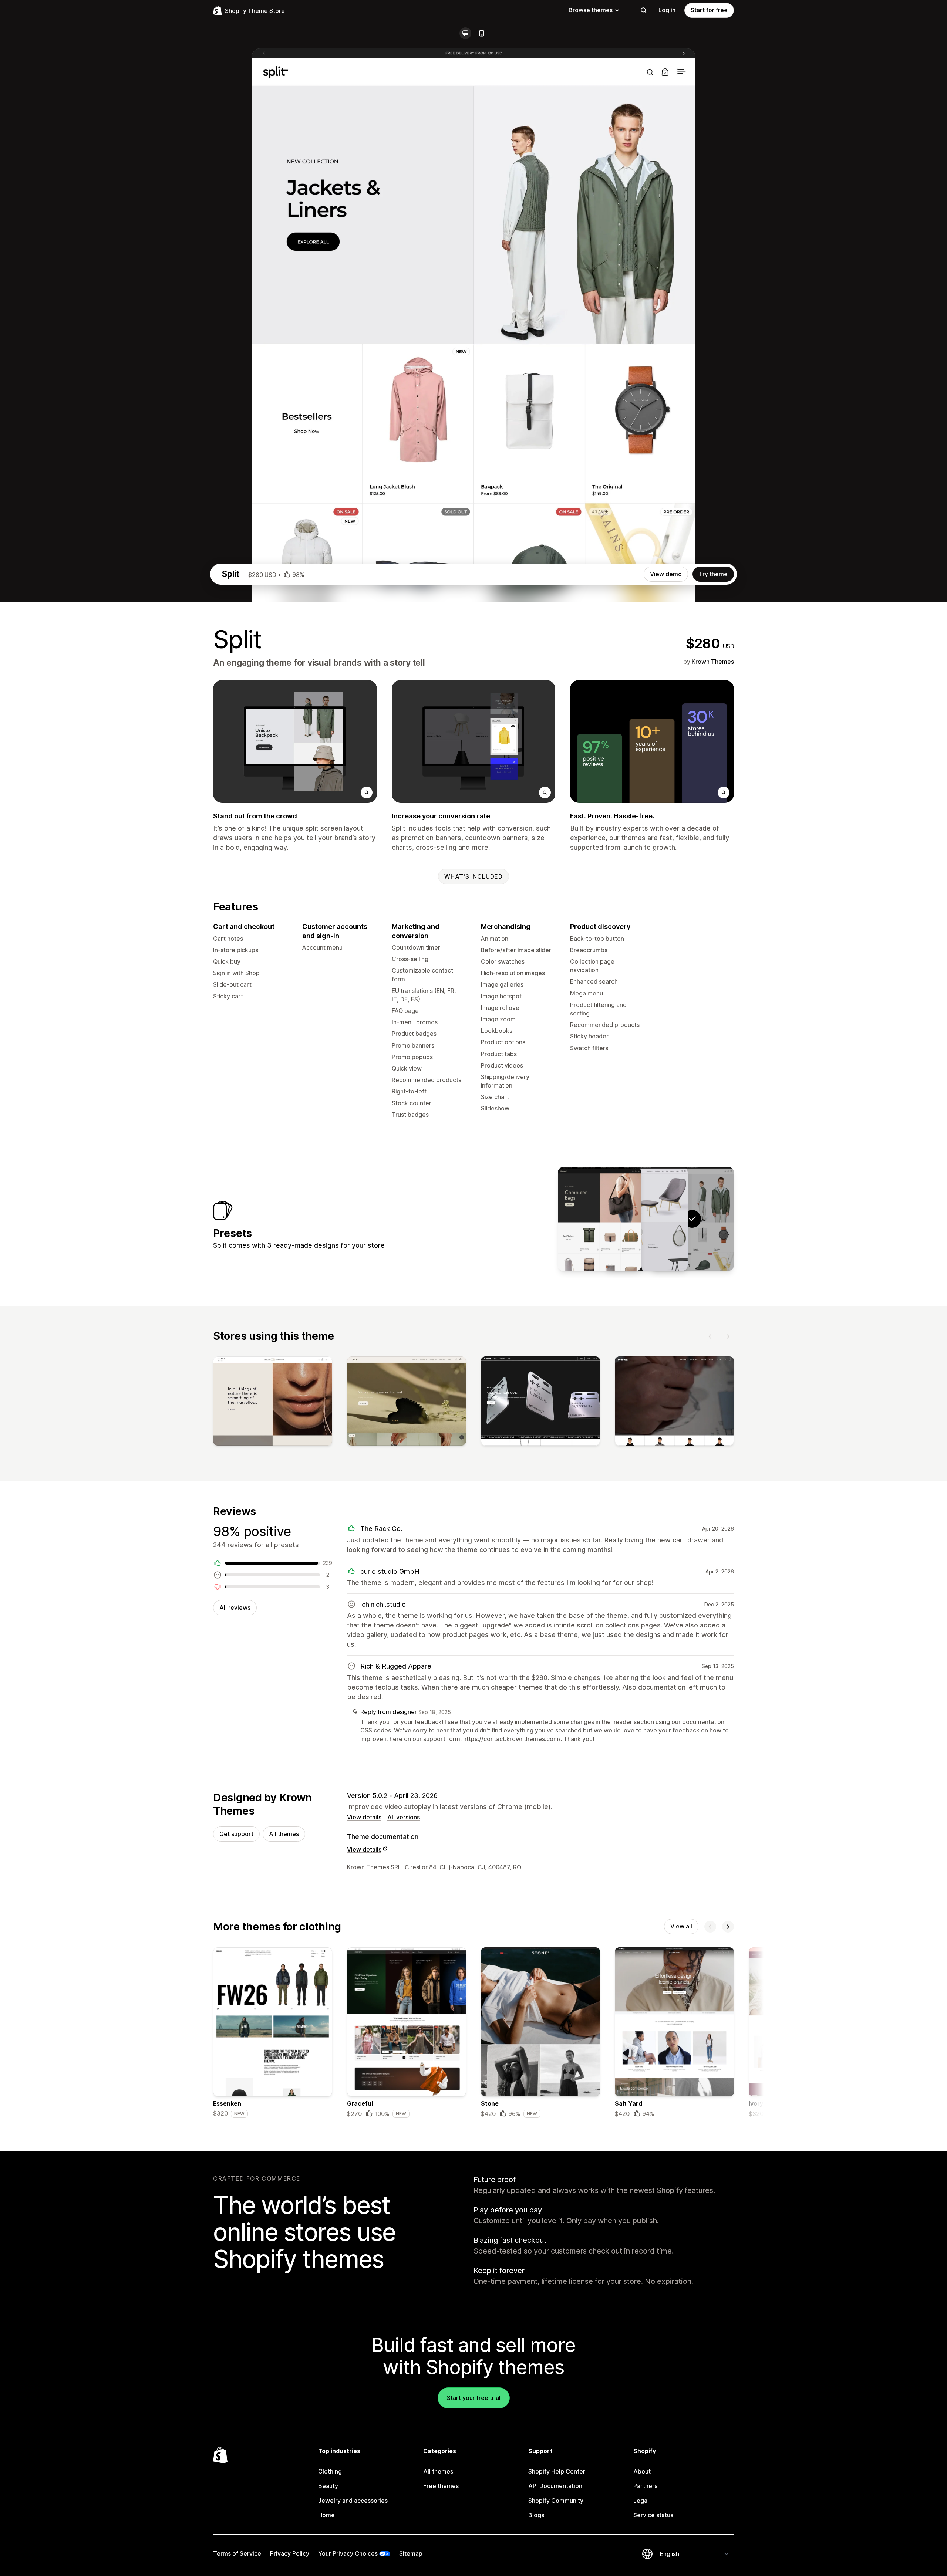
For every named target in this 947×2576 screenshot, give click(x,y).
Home (326, 2515)
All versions (404, 1817)
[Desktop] (465, 33)
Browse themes (591, 10)
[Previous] (710, 1336)
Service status (653, 2515)
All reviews (235, 1608)
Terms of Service (237, 2553)
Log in (667, 10)
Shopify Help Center (557, 2471)
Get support (236, 1834)
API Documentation (555, 2486)
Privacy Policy (290, 2553)
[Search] (644, 10)
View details (364, 1817)
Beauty (328, 2486)
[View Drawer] (646, 1219)
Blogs (536, 2515)
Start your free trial (474, 2398)
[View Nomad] (600, 1219)
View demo (666, 574)
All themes (284, 1834)
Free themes (441, 2486)
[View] (273, 1403)
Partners (645, 2486)
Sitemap (411, 2553)
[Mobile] (482, 33)
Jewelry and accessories (353, 2501)
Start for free (709, 10)
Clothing (330, 2471)
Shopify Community (556, 2501)
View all (681, 1926)
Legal (641, 2501)
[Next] (728, 1336)
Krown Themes (713, 662)
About (642, 2471)
